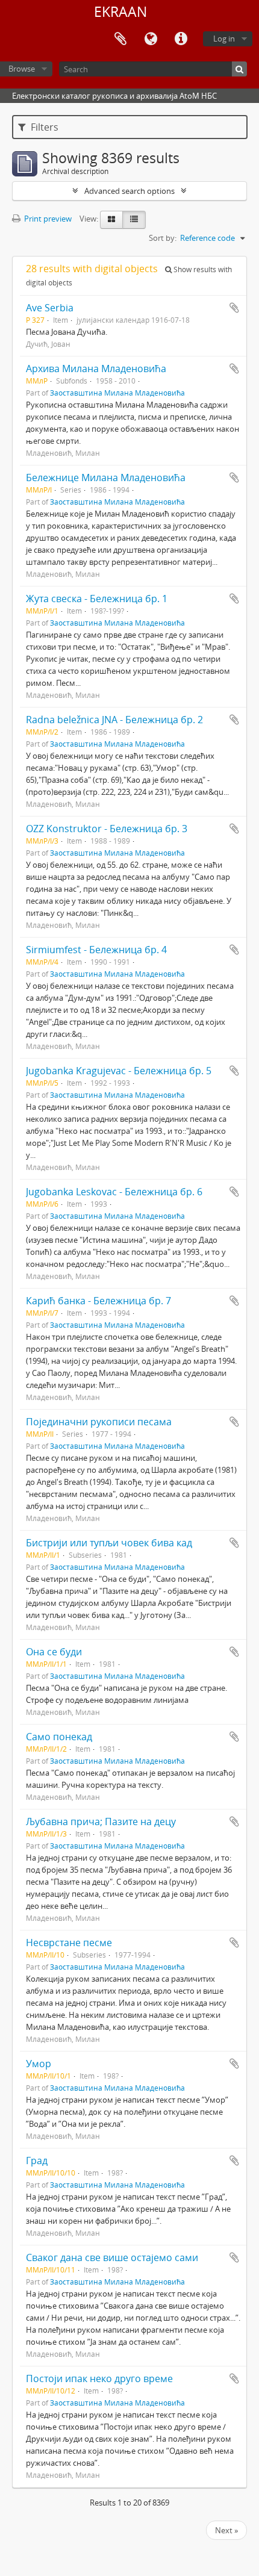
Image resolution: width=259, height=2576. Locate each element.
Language (151, 39)
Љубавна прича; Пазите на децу (101, 1822)
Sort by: (163, 238)
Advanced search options (129, 191)
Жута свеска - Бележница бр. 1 (97, 599)
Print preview (47, 219)
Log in (224, 39)
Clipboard (120, 39)
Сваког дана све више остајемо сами (112, 2257)
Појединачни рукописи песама (99, 1422)
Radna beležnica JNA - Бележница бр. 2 (114, 720)
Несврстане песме (69, 1943)
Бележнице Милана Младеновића (106, 478)
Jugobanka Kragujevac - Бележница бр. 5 (119, 1071)
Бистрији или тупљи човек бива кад (109, 1543)
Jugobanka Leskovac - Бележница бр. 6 (114, 1192)
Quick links (181, 39)
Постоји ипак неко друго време (99, 2378)
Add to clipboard (234, 308)
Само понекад (59, 1737)
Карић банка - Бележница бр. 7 (98, 1301)
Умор (39, 2064)
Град (37, 2161)
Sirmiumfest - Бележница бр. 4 (96, 950)
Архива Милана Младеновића (96, 369)
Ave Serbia (50, 308)
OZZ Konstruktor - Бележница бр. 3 (107, 829)
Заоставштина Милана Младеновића (117, 393)
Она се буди (54, 1652)
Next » (226, 2530)
